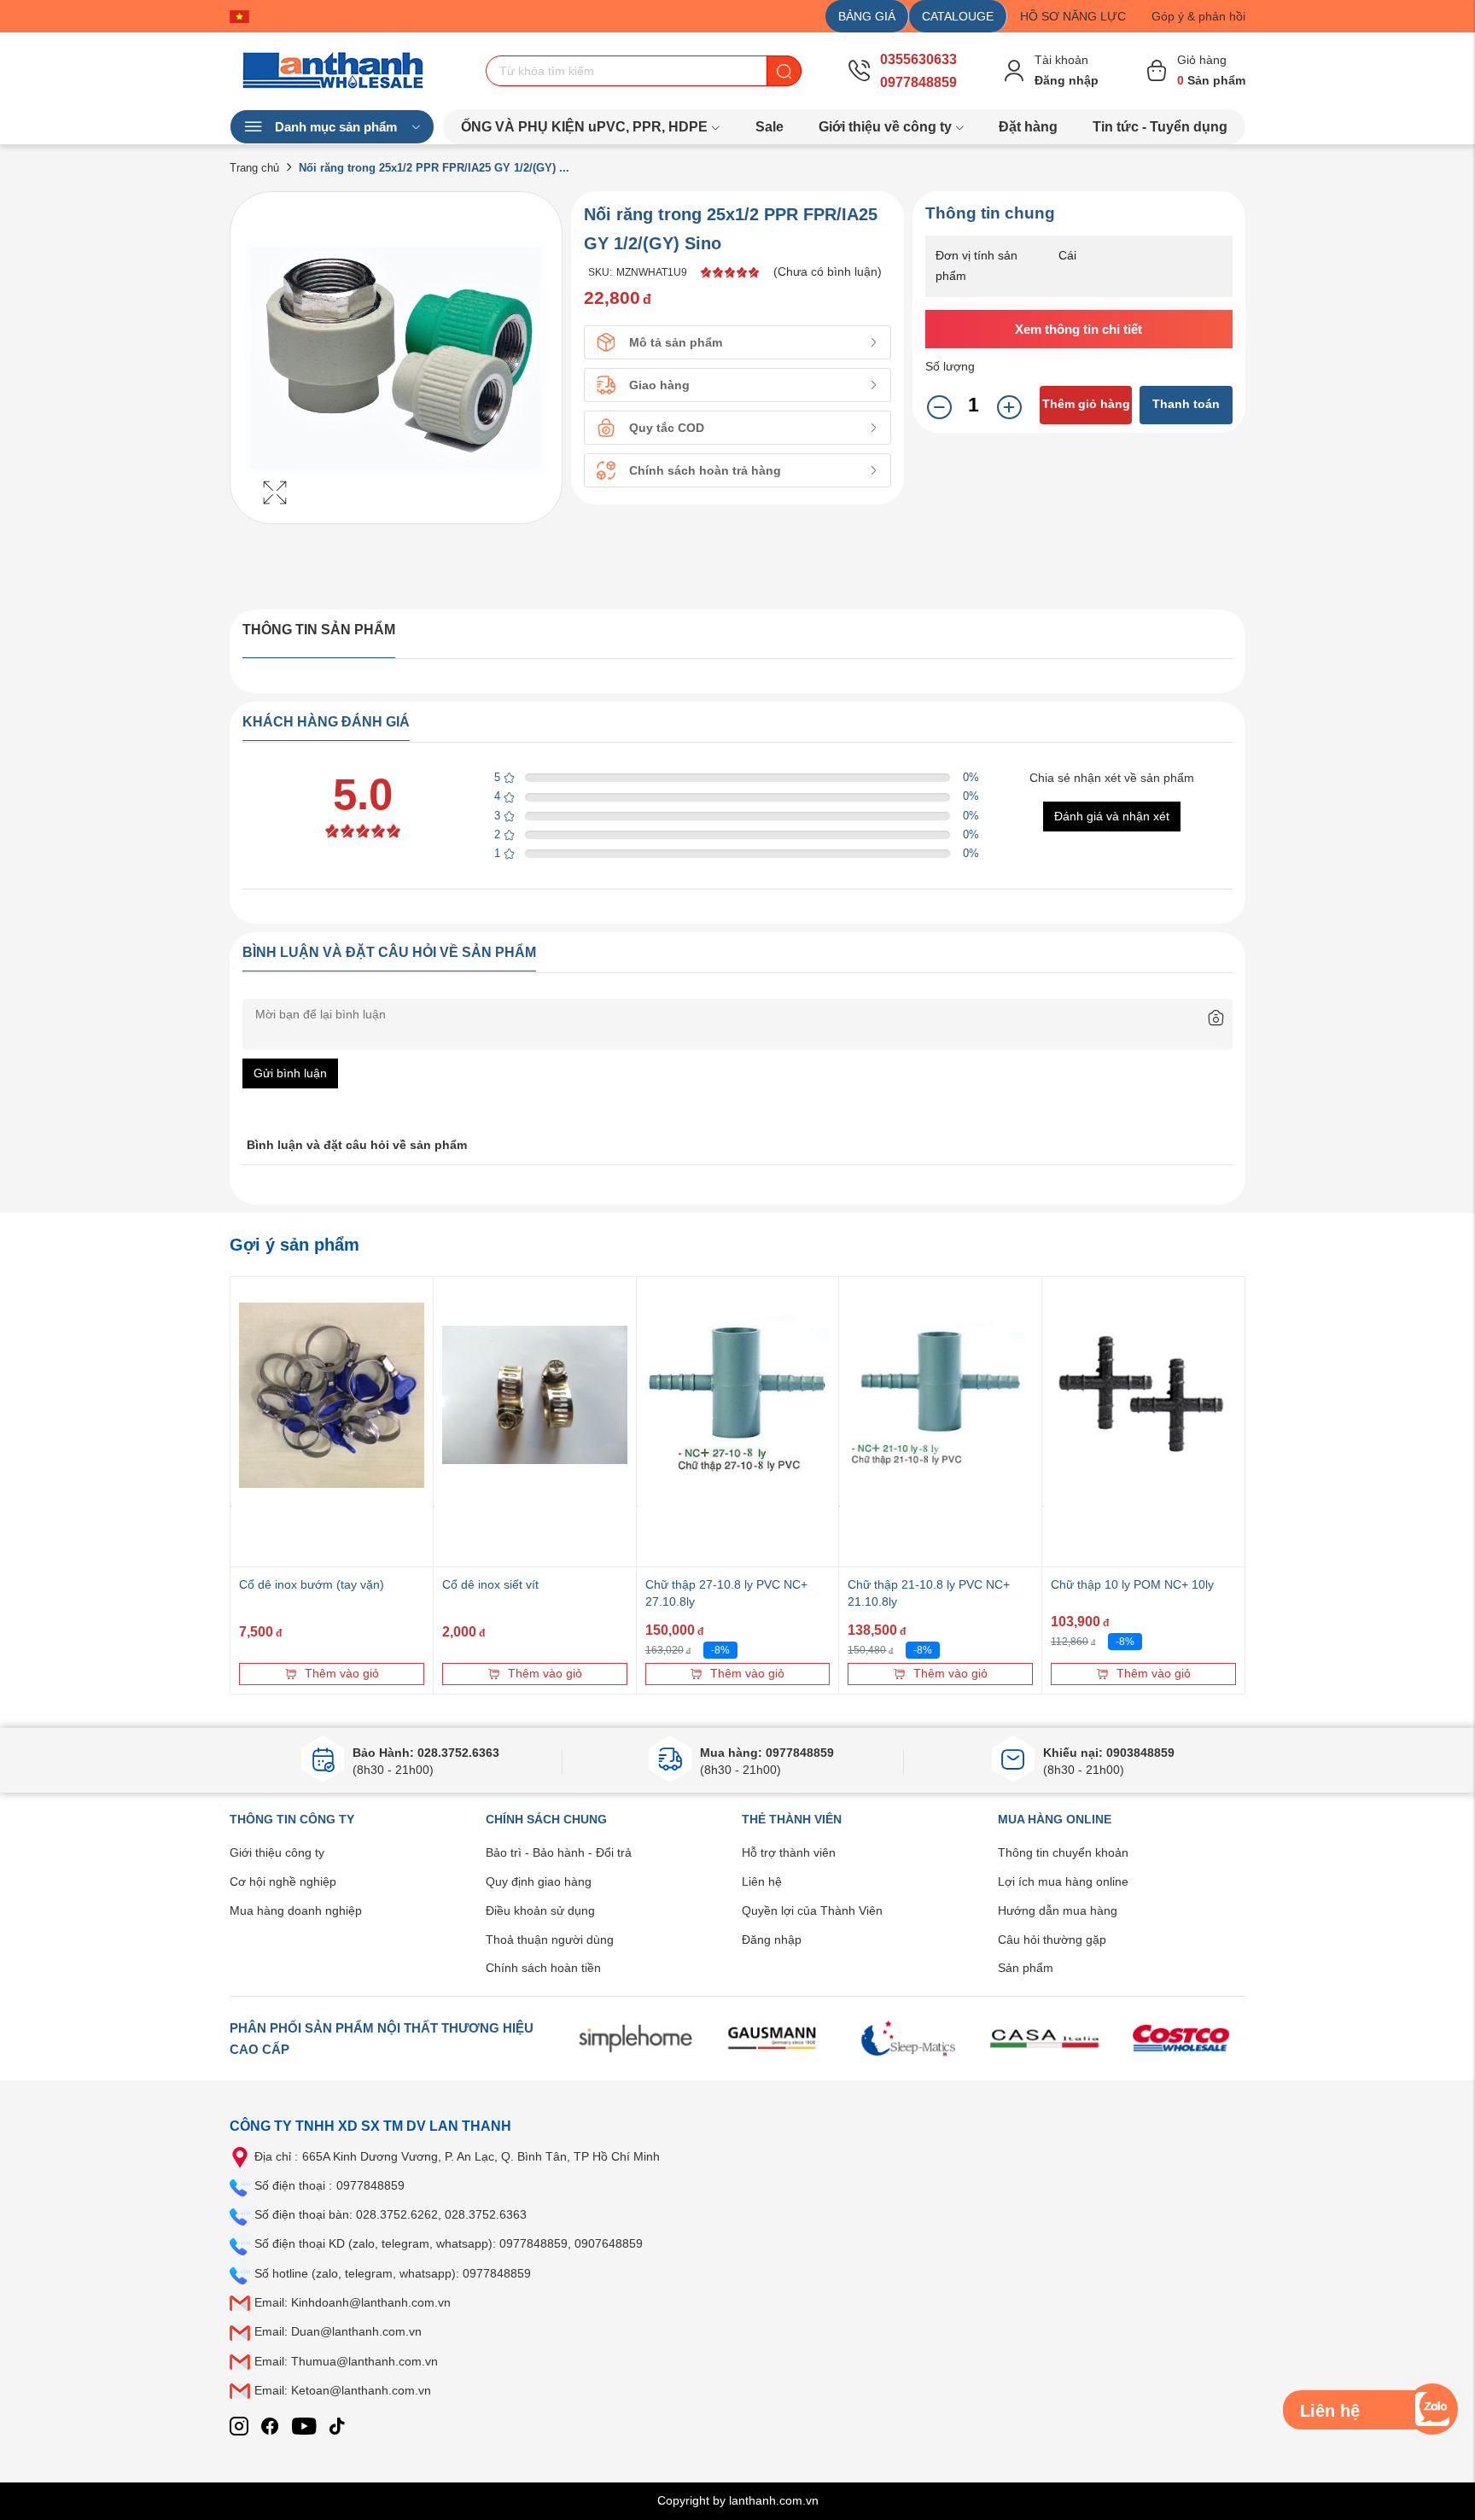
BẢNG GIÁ (867, 16)
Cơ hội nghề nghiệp (283, 1881)
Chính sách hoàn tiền (543, 1968)
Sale (770, 127)
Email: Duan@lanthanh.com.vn (338, 2331)
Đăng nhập (772, 1940)
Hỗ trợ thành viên (789, 1852)
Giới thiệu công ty (277, 1852)
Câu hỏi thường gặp (1052, 1940)
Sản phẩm (1026, 1968)
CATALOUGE (958, 16)
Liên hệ (762, 1881)
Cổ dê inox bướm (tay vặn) (312, 1584)
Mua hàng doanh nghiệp (296, 1910)
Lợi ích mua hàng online (1063, 1881)
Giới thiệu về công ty (885, 127)
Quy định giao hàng (539, 1881)
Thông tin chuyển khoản (1063, 1852)
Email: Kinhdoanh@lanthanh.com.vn (353, 2302)
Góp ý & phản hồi (1198, 16)
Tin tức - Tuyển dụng (1160, 127)
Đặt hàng (1028, 127)
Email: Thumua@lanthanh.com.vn (346, 2361)
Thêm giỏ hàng (1086, 404)
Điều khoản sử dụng (540, 1910)
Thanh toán (1186, 404)
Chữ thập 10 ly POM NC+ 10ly (1132, 1584)
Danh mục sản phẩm (336, 127)
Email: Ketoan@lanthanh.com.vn (343, 2390)
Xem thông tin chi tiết (1079, 329)
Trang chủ (254, 168)
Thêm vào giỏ (342, 1673)
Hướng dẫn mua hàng (1058, 1910)
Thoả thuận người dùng (550, 1940)
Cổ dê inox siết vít (490, 1584)
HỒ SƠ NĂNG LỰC (1073, 16)
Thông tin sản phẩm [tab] (319, 630)
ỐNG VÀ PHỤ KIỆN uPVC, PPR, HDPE (584, 127)
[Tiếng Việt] (244, 16)
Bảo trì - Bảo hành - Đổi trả (559, 1852)
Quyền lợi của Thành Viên (812, 1910)
